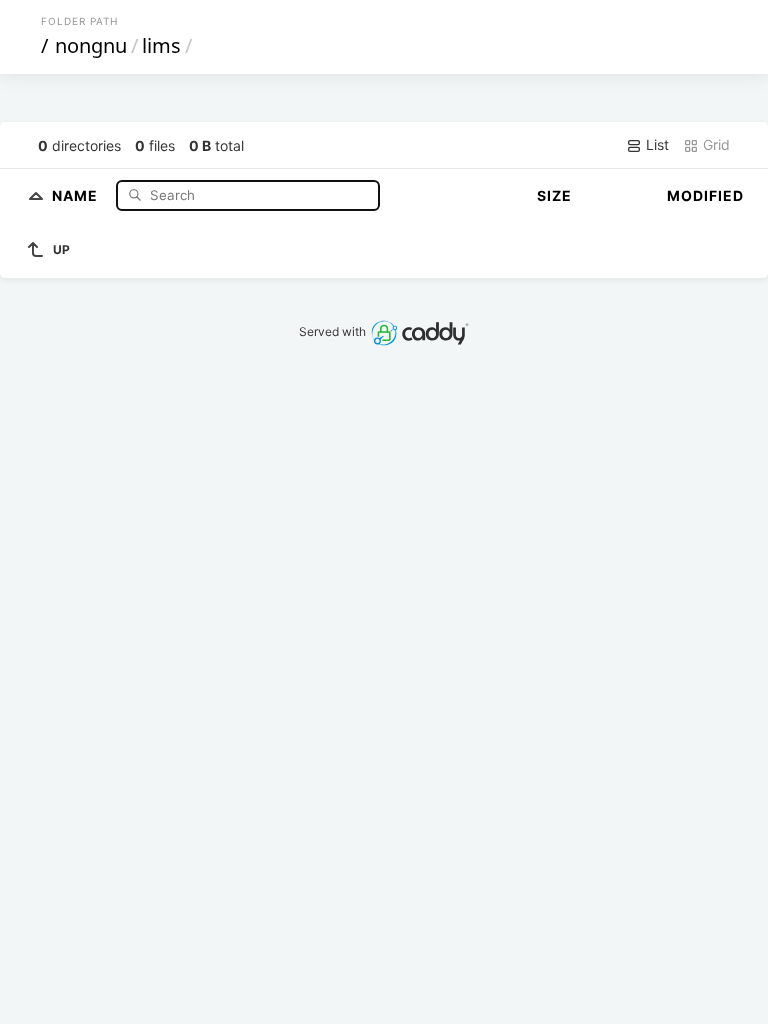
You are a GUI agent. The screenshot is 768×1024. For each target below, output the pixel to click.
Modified (705, 195)
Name (77, 194)
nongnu (91, 45)
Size (554, 195)
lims (161, 45)
